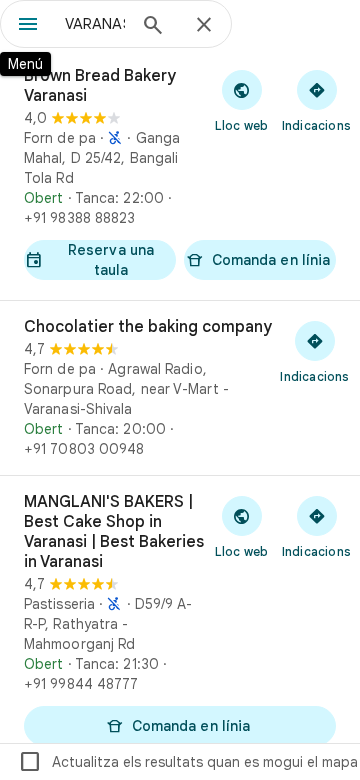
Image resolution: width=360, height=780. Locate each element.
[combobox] (95, 24)
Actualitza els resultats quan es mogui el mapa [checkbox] (188, 762)
